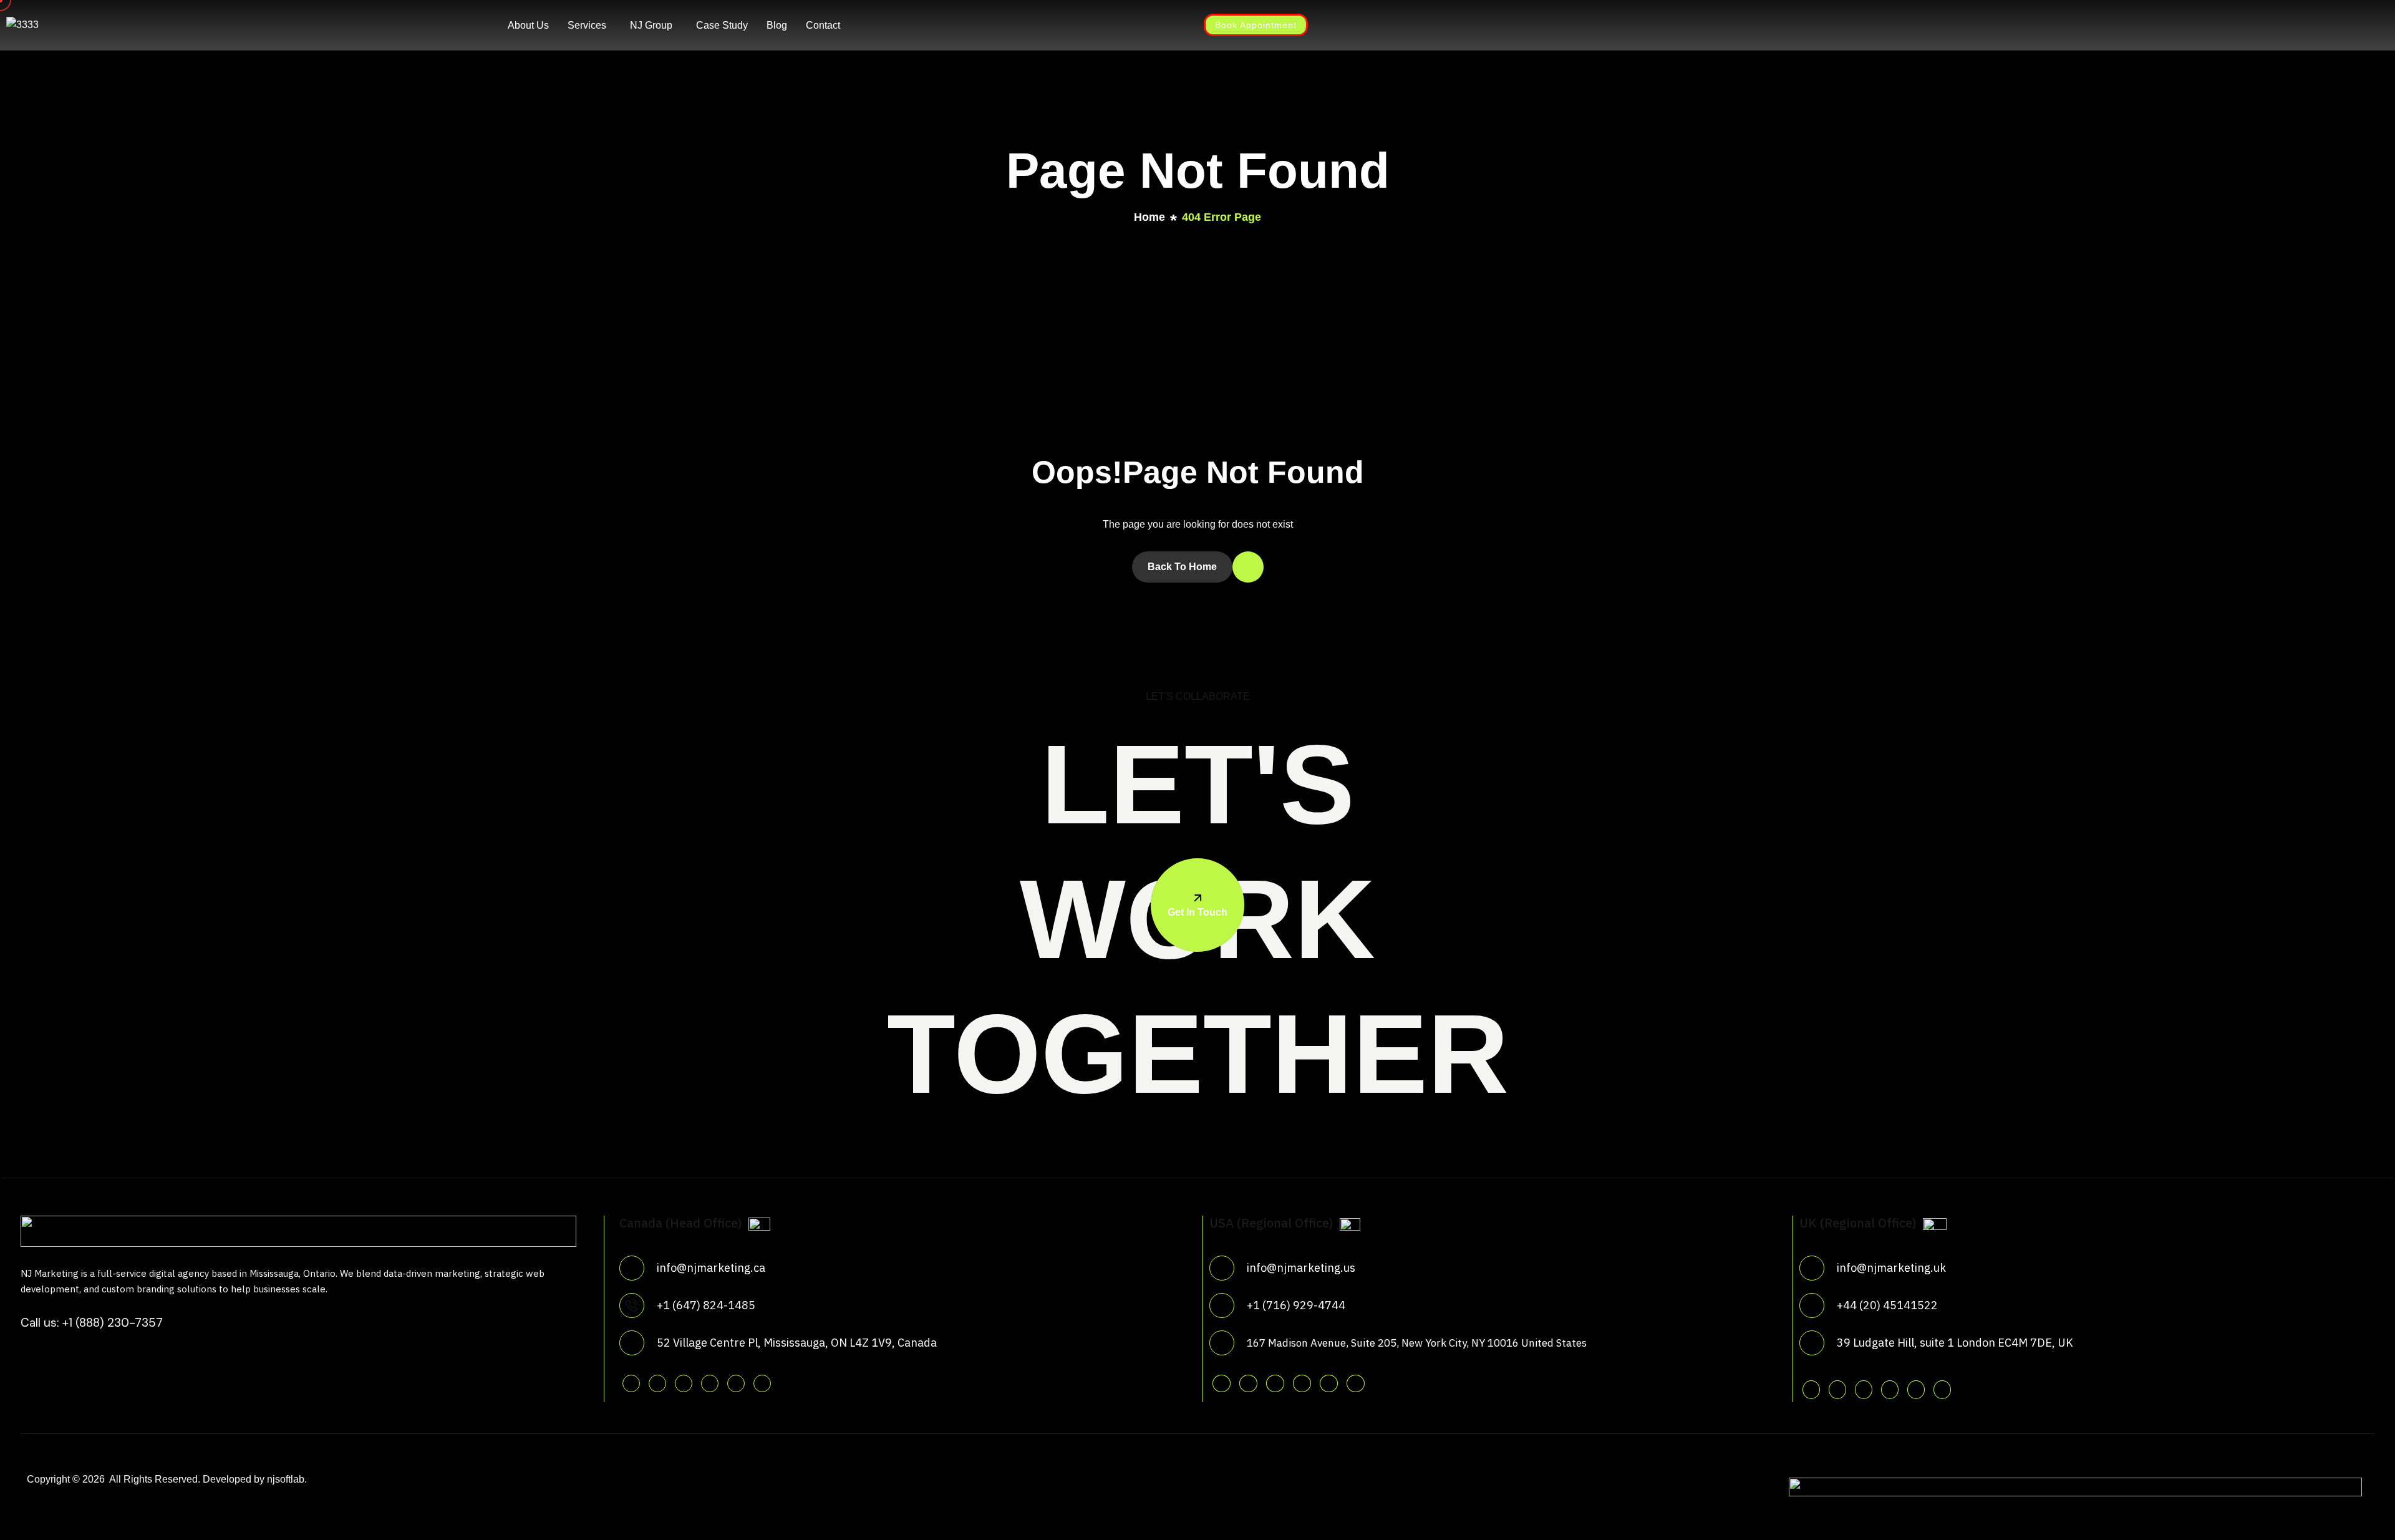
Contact (823, 25)
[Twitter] (873, 24)
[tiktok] (1356, 1383)
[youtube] (736, 1383)
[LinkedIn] (941, 24)
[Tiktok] (762, 1383)
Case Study (722, 25)
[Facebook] (896, 24)
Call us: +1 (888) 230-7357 (92, 1323)
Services (587, 25)
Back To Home (1182, 567)
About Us (528, 25)
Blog (777, 25)
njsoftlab (286, 1479)
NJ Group (651, 25)
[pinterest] (710, 1383)
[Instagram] (918, 24)
